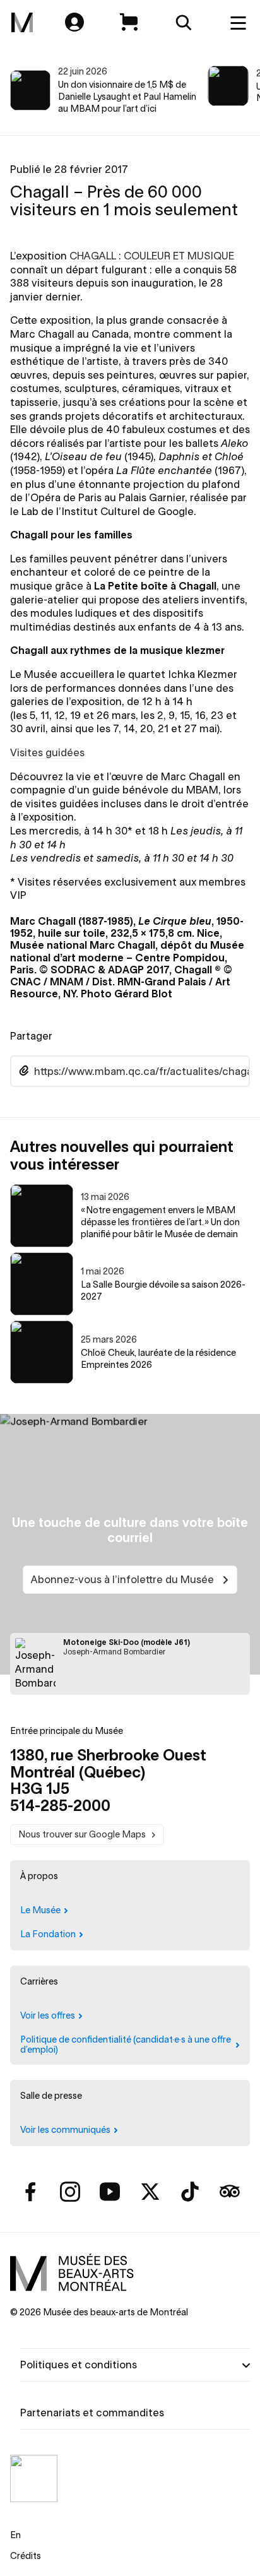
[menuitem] (22, 23)
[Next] (236, 90)
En (15, 2535)
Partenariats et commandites (92, 2413)
